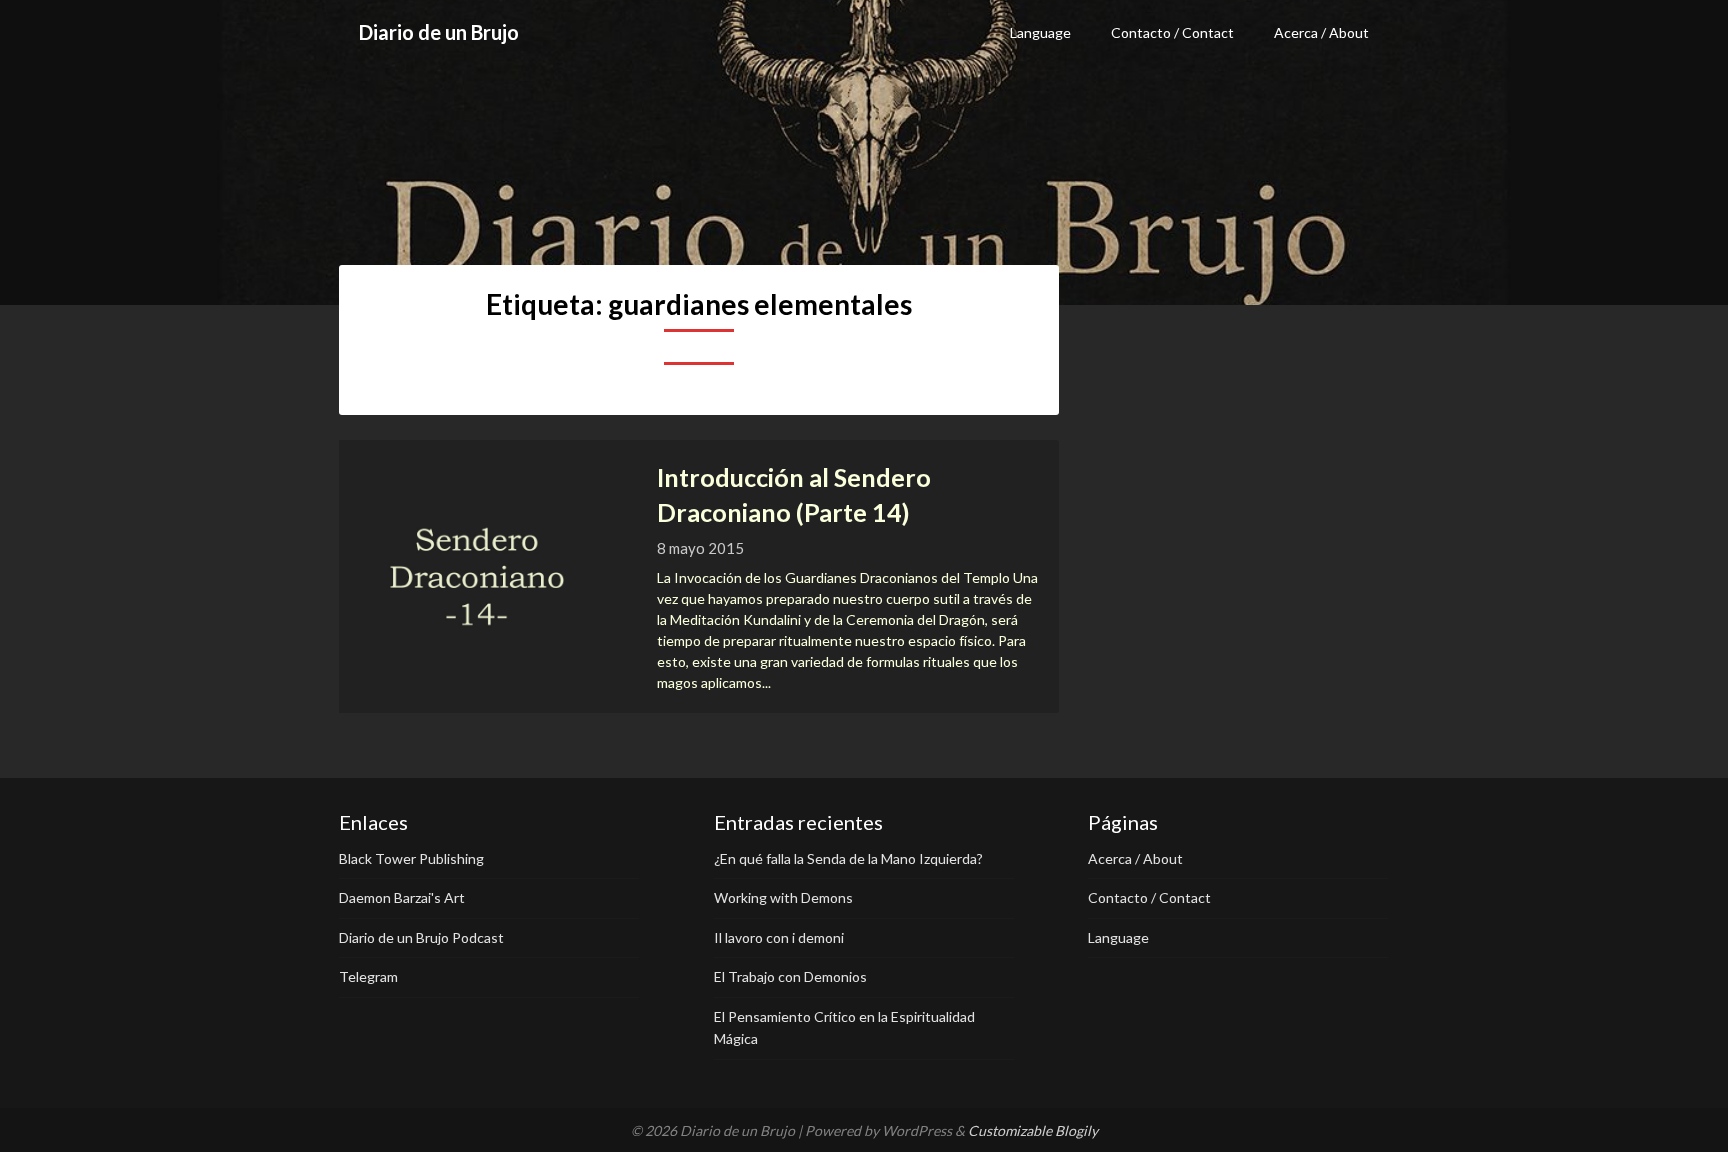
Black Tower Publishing (411, 858)
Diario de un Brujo (439, 32)
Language (1040, 32)
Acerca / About (1321, 32)
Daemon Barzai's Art (402, 897)
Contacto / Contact (1172, 32)
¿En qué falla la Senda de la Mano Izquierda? (848, 858)
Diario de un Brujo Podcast (421, 937)
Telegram (368, 976)
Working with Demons (783, 897)
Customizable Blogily (1033, 1130)
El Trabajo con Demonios (790, 976)
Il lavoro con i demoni (779, 937)
